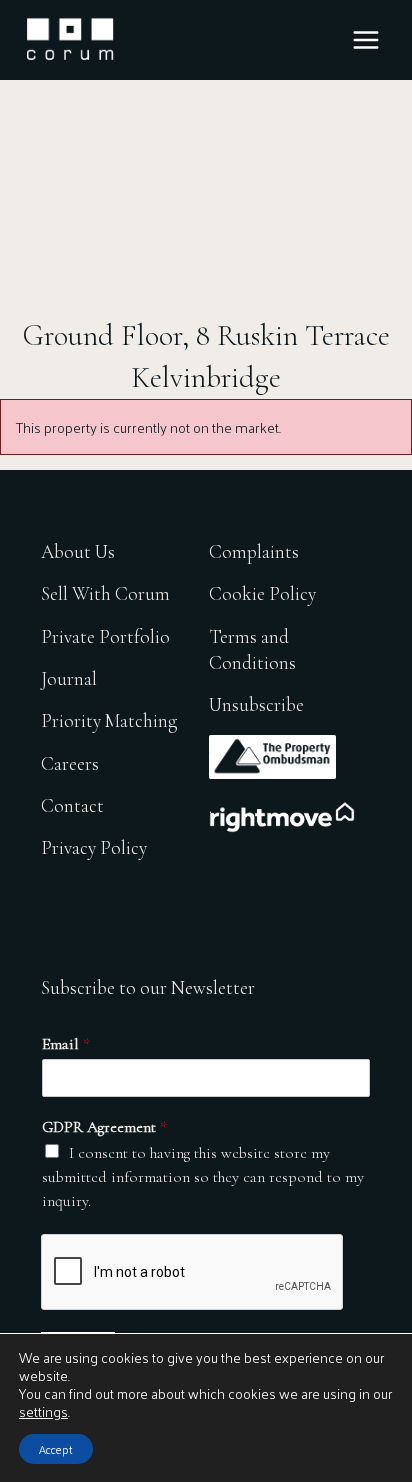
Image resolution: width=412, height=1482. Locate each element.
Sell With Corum (105, 593)
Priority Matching (109, 720)
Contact (72, 805)
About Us (78, 551)
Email (66, 1044)
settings (43, 1412)
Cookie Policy (262, 593)
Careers (70, 763)
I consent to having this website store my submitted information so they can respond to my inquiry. (203, 1177)
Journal (69, 678)
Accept (56, 1449)
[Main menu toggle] (366, 40)
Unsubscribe (256, 704)
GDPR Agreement (104, 1127)
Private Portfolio (105, 636)
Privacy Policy (94, 847)
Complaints (254, 551)
